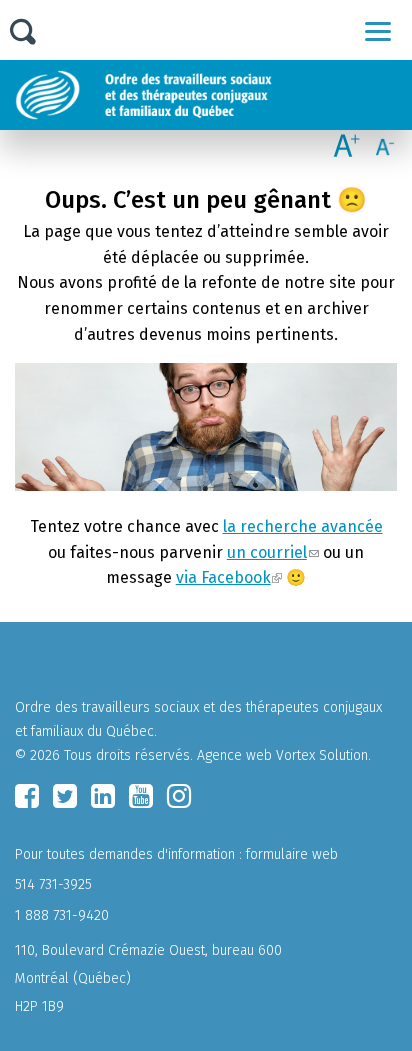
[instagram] (179, 796)
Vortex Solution (322, 755)
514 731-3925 (53, 884)
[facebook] (27, 796)
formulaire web (292, 854)
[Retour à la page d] (192, 95)
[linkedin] (103, 796)
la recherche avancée (303, 526)
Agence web (234, 755)
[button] (378, 31)
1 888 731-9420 (62, 915)
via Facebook (223, 577)
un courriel (267, 552)
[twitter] (65, 796)
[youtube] (141, 796)
